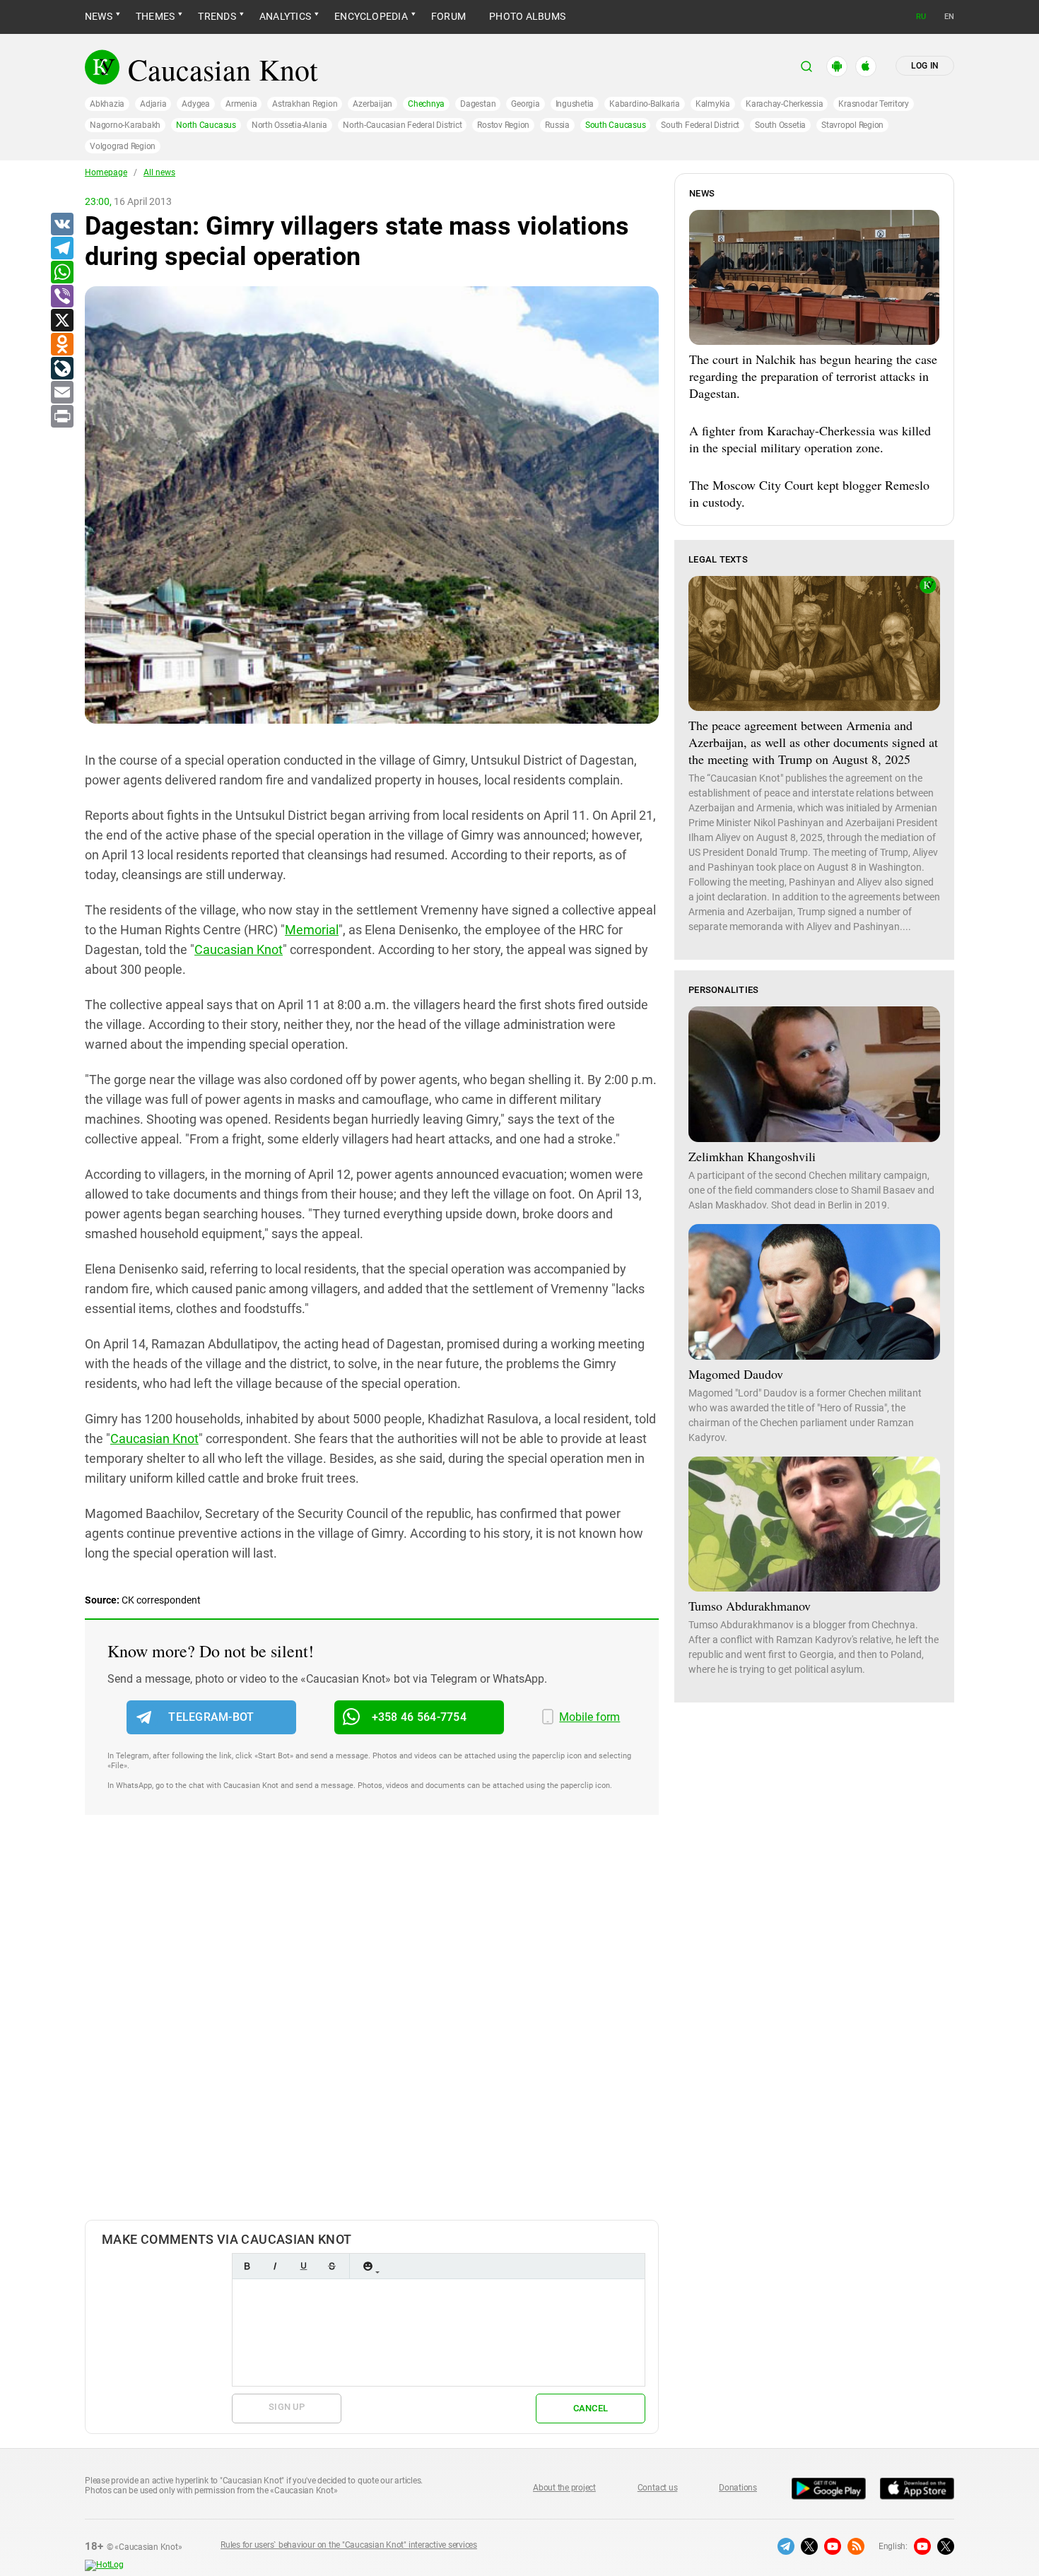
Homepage (106, 172)
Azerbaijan (372, 104)
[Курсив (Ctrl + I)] (275, 2266)
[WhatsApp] (61, 273)
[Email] (61, 393)
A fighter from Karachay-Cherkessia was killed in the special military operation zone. (810, 439)
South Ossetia (780, 125)
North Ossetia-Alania (289, 125)
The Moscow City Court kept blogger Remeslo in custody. (809, 493)
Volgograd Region (123, 146)
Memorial (312, 930)
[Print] (61, 417)
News (99, 16)
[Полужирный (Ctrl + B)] (247, 2266)
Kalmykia (713, 104)
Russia (557, 125)
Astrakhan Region (305, 104)
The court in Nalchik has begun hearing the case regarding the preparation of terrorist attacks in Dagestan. (813, 376)
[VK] (61, 225)
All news (159, 172)
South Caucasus (616, 125)
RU (921, 17)
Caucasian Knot (239, 949)
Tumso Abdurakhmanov (750, 1606)
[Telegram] (61, 249)
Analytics (285, 16)
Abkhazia (107, 104)
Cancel (591, 2408)
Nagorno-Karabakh (125, 125)
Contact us (658, 2488)
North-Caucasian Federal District (402, 125)
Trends (217, 16)
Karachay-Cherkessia (784, 104)
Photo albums (527, 16)
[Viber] (61, 297)
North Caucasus (206, 125)
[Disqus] (372, 2032)
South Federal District (700, 125)
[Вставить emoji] (368, 2266)
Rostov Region (503, 125)
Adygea (196, 104)
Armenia (241, 104)
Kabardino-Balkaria (645, 104)
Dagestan (478, 104)
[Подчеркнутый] (303, 2266)
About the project (564, 2488)
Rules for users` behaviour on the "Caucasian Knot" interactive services (349, 2545)
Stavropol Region (852, 125)
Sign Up (287, 2407)
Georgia (525, 104)
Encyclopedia (371, 16)
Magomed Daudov (736, 1374)
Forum (448, 16)
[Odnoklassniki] (61, 345)
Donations (738, 2488)
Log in (925, 66)
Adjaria (153, 104)
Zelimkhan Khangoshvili (752, 1156)
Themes (155, 16)
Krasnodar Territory (873, 104)
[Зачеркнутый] (331, 2266)
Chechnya (426, 104)
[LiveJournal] (61, 369)
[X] (61, 321)
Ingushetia (575, 104)
